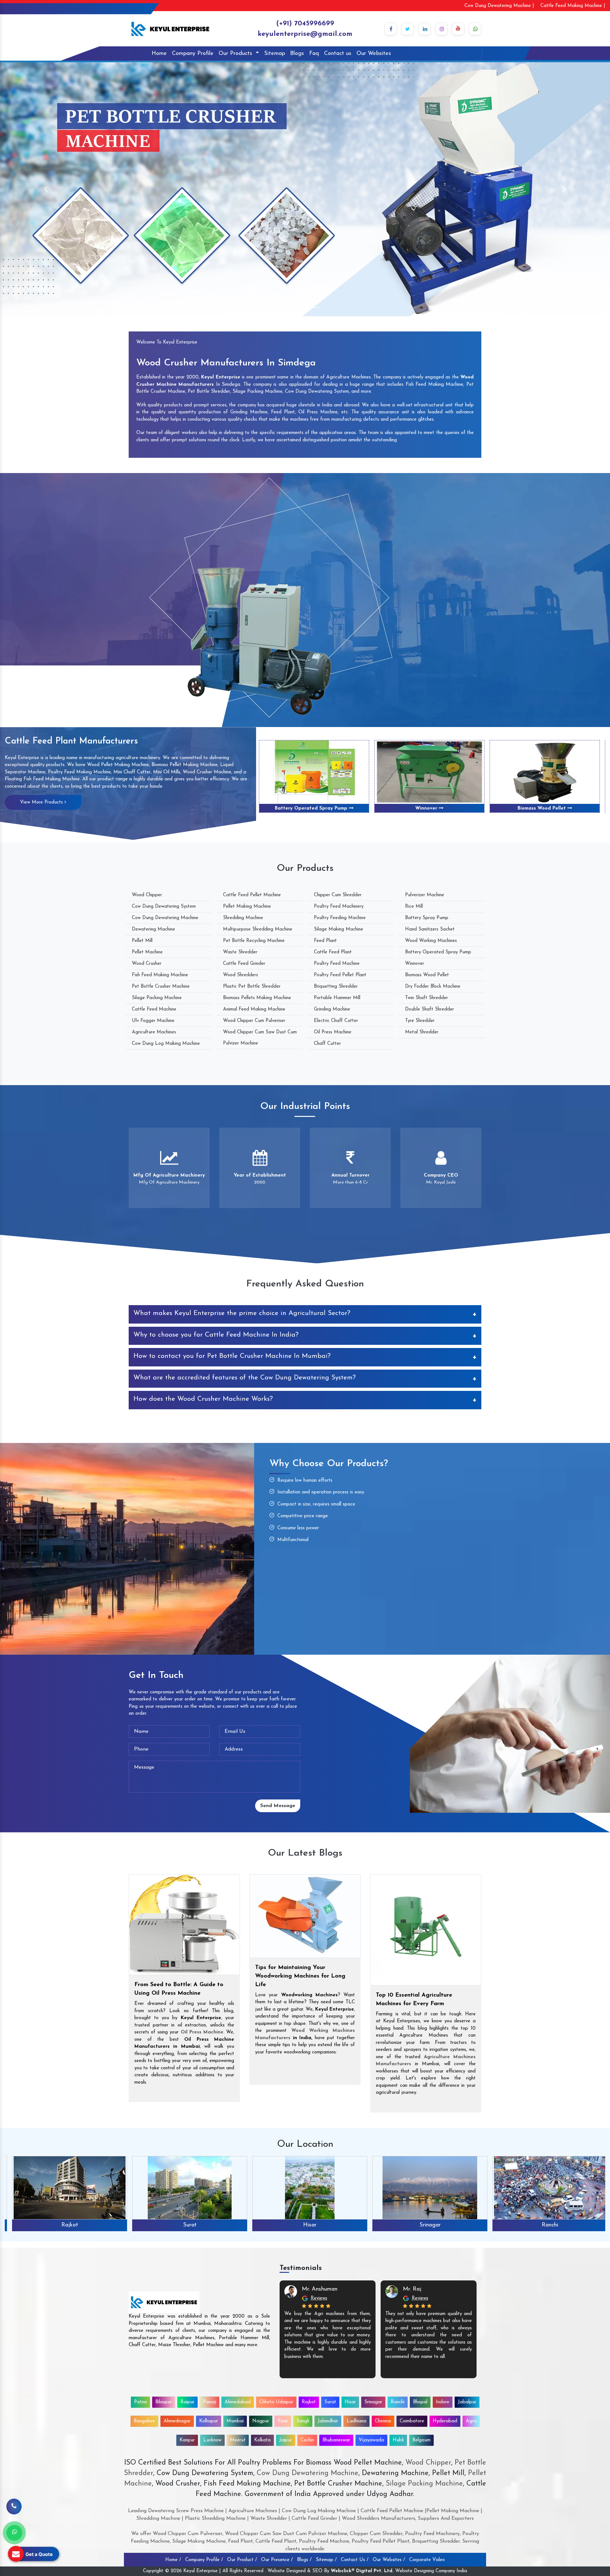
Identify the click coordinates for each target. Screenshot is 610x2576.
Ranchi (305, 2225)
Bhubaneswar (336, 2440)
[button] (46, 189)
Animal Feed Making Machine (254, 1009)
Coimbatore (412, 2421)
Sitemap (274, 54)
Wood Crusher (147, 964)
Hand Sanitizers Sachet (430, 929)
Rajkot (309, 2402)
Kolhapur (209, 2421)
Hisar (65, 2225)
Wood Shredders (241, 975)
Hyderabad (445, 2421)
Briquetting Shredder (336, 987)
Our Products (236, 54)
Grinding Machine (332, 1009)
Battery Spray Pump (427, 918)
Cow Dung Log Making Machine (166, 1044)
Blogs (297, 54)
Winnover (415, 964)
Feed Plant (325, 941)
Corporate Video (427, 2560)
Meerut (238, 2440)
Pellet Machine (147, 952)
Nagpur (261, 2421)
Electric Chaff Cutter (336, 1021)
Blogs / (304, 2560)
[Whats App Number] (14, 2533)
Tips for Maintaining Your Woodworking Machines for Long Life (300, 1976)
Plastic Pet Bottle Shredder (252, 987)
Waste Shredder (240, 952)
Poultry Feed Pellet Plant (340, 975)
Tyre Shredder (420, 1021)
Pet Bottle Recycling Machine (254, 941)
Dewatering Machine (153, 929)
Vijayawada (371, 2440)
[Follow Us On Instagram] (441, 29)
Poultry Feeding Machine (340, 918)
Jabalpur (467, 2402)
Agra (471, 2421)
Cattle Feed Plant (333, 952)
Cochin (307, 2440)
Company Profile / (204, 2560)
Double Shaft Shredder (430, 1009)
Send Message (278, 1806)
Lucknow (212, 2440)
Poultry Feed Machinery (339, 907)
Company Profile (193, 54)
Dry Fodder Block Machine (427, 808)
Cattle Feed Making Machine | (573, 6)
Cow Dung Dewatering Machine (165, 918)
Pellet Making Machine (247, 907)
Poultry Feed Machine (337, 964)
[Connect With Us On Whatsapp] (475, 29)
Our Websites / (389, 2560)
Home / (173, 2560)
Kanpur (187, 2440)
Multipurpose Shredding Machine (258, 929)
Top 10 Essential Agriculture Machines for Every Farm (414, 2000)
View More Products (42, 802)
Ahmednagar (177, 2421)
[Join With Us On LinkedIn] (424, 29)
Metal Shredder (422, 1032)
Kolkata (262, 2440)
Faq (314, 54)
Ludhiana (356, 2421)
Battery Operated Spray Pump (438, 952)
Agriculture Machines (154, 1032)
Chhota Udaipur (276, 2402)
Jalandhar (328, 2421)
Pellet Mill (142, 941)
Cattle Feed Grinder (244, 964)
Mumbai (235, 2421)
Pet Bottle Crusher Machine (161, 987)
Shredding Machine (243, 918)
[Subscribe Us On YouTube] (458, 29)
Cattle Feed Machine (154, 1009)
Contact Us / (355, 2560)
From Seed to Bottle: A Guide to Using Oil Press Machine (179, 1989)
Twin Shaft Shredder (542, 808)
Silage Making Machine (339, 929)
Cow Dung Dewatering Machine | (499, 6)
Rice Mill (414, 907)
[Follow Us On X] (408, 29)
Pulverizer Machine (425, 895)
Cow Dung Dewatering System (164, 907)
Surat (330, 2402)
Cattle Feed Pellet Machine (252, 895)
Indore (545, 2225)
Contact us (338, 54)
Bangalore (144, 2421)
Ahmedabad (238, 2402)
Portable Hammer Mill (337, 998)
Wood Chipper (147, 895)
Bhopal (425, 2225)
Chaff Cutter (327, 1044)
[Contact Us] (14, 2510)
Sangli (303, 2421)
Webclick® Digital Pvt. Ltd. (362, 2571)
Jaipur (286, 2440)
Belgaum (421, 2440)
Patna (140, 2402)
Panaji (210, 2402)
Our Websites (374, 54)
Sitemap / (326, 2560)
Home (159, 54)
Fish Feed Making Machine (160, 975)
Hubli (398, 2440)
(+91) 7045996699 (305, 24)
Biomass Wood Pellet (312, 808)
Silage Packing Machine (157, 998)
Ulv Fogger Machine (153, 1021)
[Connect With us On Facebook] (391, 29)
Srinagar (185, 2225)
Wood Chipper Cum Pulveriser (254, 1021)
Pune (283, 2421)
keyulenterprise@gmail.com (305, 34)
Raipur (187, 2402)
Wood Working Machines (431, 941)
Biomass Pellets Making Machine (257, 998)
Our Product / (242, 2560)
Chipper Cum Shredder (338, 895)
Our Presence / (277, 2560)
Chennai (383, 2421)
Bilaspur (164, 2402)
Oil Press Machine (333, 1032)
